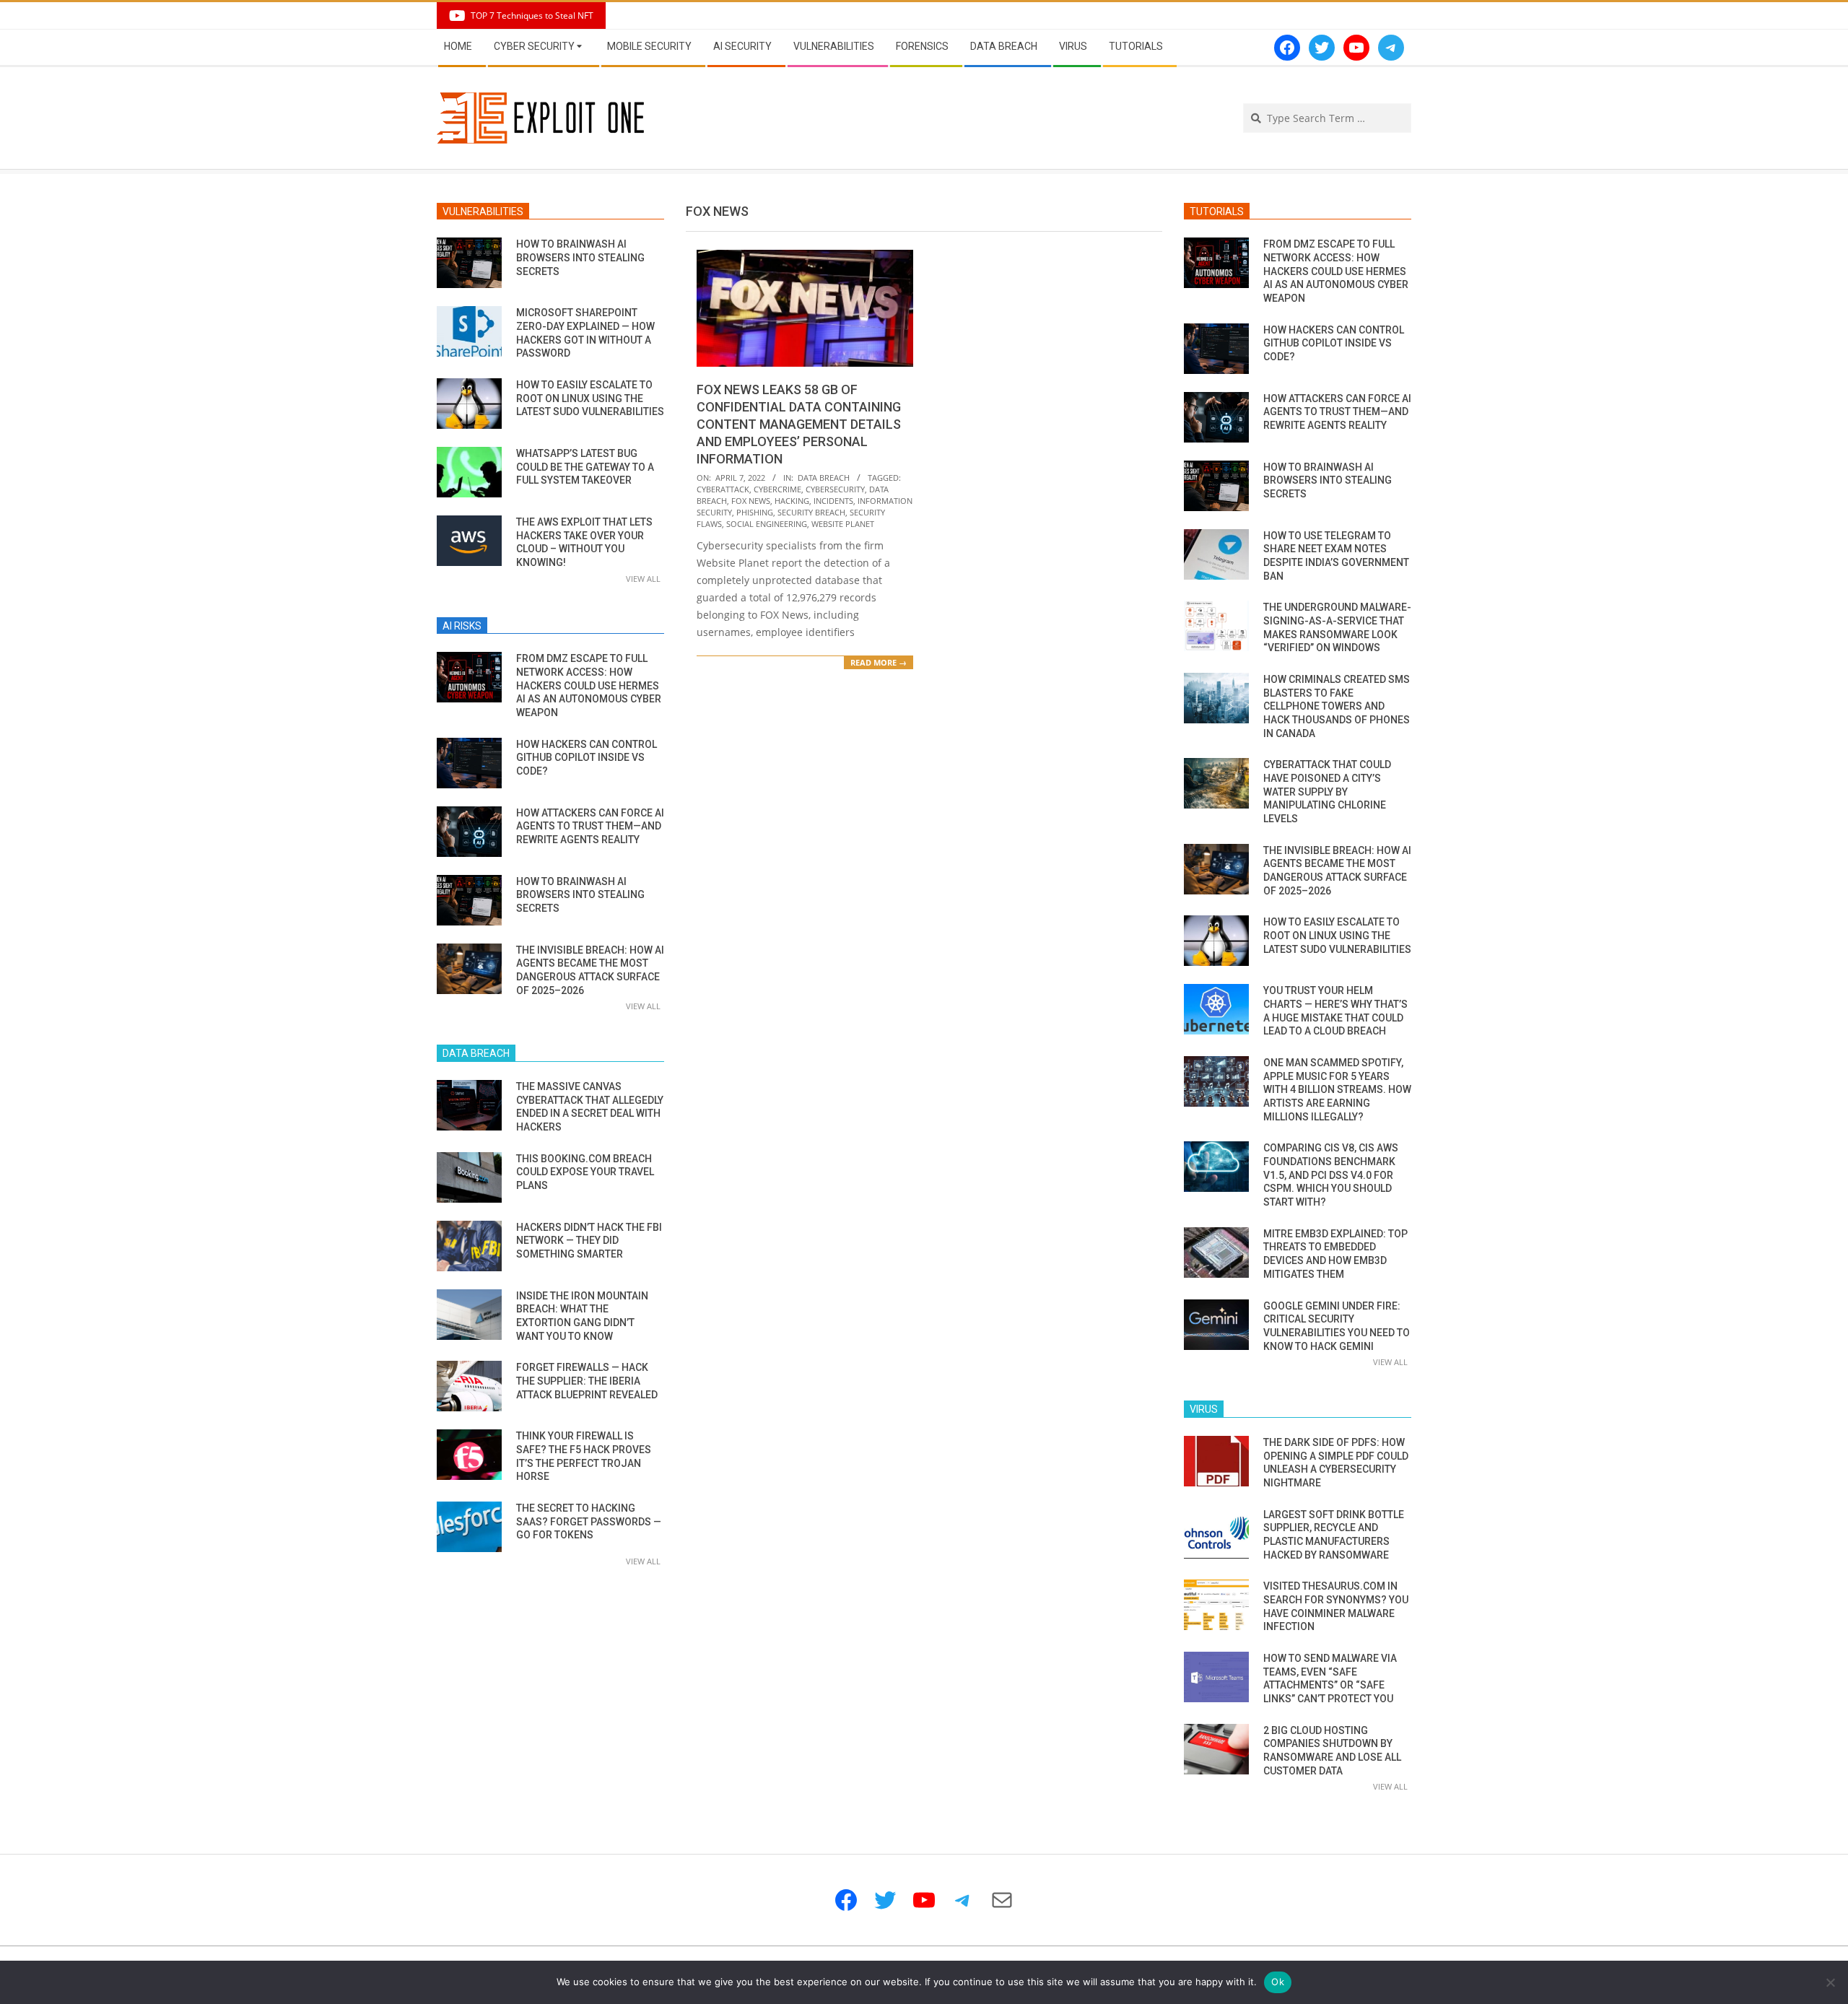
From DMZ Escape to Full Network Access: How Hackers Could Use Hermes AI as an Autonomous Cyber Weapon (589, 685)
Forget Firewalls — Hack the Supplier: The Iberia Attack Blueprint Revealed (587, 1381)
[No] (1830, 1982)
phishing (755, 512)
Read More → (879, 662)
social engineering (767, 524)
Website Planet (843, 524)
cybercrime (777, 489)
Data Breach (824, 478)
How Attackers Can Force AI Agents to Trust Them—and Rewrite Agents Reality (590, 826)
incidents (833, 501)
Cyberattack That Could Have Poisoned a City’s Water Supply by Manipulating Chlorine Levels (1327, 792)
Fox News (751, 501)
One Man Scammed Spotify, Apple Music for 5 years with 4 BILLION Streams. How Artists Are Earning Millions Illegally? (1337, 1090)
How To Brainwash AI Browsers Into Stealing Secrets (580, 257)
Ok (1278, 1982)
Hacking (792, 501)
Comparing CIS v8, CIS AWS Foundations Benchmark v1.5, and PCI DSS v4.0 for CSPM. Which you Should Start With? (1331, 1175)
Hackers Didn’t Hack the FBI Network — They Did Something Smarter (589, 1241)
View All (643, 579)
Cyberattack (723, 489)
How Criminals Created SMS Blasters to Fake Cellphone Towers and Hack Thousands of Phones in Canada (1337, 706)
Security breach (811, 512)
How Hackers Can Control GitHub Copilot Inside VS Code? (587, 758)
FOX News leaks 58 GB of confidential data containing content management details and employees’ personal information (799, 424)
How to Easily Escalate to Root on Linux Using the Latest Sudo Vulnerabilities (590, 398)
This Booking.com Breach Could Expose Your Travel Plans (585, 1172)
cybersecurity (835, 489)
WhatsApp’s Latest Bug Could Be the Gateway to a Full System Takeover (585, 467)
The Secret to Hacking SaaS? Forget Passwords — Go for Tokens (589, 1521)
